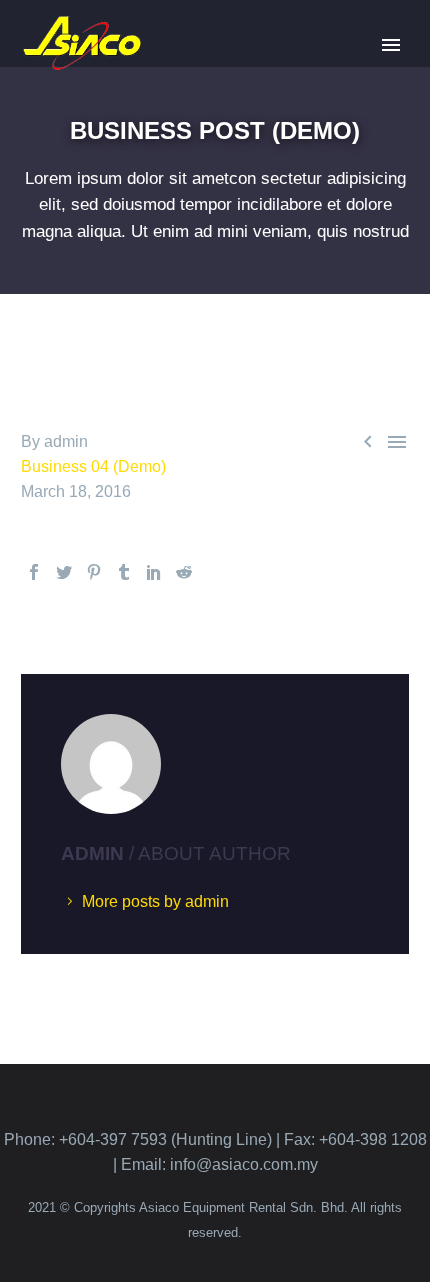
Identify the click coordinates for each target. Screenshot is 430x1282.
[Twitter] (64, 572)
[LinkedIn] (154, 572)
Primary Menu (391, 45)
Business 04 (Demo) (93, 466)
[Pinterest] (94, 572)
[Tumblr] (124, 572)
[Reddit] (184, 572)
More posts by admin (155, 901)
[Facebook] (34, 572)
